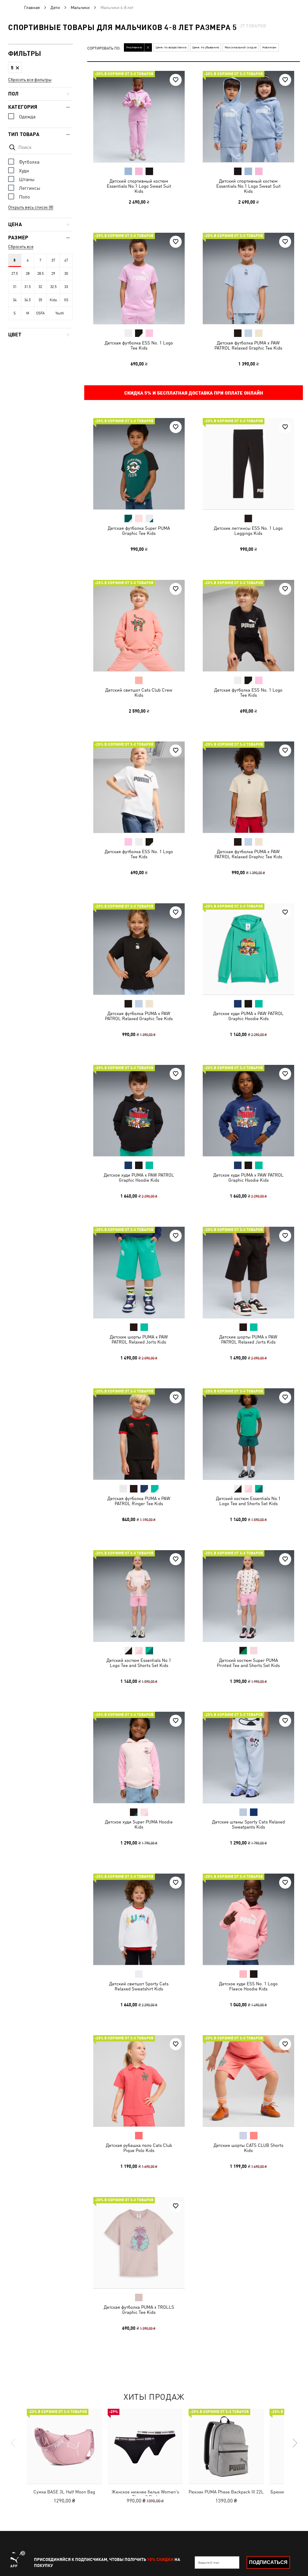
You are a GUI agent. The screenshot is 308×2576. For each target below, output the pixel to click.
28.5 (40, 274)
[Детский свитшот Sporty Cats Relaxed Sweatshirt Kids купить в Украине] (139, 1919)
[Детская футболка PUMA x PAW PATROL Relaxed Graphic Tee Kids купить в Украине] (248, 278)
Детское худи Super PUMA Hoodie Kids (139, 1824)
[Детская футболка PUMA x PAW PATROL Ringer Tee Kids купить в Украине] (139, 1434)
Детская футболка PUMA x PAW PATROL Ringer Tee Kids (139, 1501)
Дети (55, 8)
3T (53, 260)
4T (66, 260)
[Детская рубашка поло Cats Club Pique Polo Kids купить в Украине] (139, 2081)
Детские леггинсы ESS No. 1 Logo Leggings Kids (248, 531)
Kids (53, 300)
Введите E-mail (209, 2562)
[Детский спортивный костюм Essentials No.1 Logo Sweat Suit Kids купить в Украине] (139, 117)
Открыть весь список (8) (31, 207)
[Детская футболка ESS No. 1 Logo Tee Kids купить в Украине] (139, 278)
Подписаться (268, 2562)
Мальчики (80, 8)
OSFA (40, 313)
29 (53, 274)
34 (15, 300)
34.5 (28, 300)
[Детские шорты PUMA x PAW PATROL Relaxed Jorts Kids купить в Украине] (139, 1272)
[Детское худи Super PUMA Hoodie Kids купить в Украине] (139, 1757)
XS (66, 300)
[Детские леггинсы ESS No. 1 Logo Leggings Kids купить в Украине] (248, 464)
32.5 (53, 287)
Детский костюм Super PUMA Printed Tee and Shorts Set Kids (248, 1662)
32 (40, 287)
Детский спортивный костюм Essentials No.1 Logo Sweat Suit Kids (139, 186)
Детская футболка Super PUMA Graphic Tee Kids (139, 531)
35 (40, 300)
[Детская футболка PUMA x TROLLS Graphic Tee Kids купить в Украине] (139, 2243)
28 (28, 274)
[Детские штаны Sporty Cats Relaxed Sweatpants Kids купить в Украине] (248, 1757)
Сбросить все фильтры (30, 80)
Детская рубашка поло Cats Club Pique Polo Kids (139, 2148)
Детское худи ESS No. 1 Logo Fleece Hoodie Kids (248, 1986)
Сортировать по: (104, 48)
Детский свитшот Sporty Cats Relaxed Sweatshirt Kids (139, 1986)
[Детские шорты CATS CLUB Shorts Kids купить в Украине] (248, 2081)
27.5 (15, 274)
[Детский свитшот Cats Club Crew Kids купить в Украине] (139, 626)
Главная (32, 8)
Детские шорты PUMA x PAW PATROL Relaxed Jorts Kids (139, 1339)
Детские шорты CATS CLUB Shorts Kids (248, 2148)
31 (15, 287)
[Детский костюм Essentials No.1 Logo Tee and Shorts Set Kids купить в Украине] (248, 1434)
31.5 (28, 287)
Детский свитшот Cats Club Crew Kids (139, 692)
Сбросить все (21, 247)
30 (66, 274)
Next (294, 2443)
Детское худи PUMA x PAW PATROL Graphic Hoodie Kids (248, 1016)
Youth (60, 313)
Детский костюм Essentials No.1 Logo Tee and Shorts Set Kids (248, 1501)
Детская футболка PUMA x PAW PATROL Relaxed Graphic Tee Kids (248, 345)
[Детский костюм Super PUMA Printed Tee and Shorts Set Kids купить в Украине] (248, 1596)
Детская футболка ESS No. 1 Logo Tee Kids (139, 345)
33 (66, 287)
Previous (14, 2443)
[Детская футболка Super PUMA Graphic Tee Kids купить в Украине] (139, 464)
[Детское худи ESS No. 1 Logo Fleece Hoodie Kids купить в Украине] (248, 1919)
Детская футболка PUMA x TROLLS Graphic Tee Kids (139, 2309)
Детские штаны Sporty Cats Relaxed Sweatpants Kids (248, 1824)
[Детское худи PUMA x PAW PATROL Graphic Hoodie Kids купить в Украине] (248, 949)
